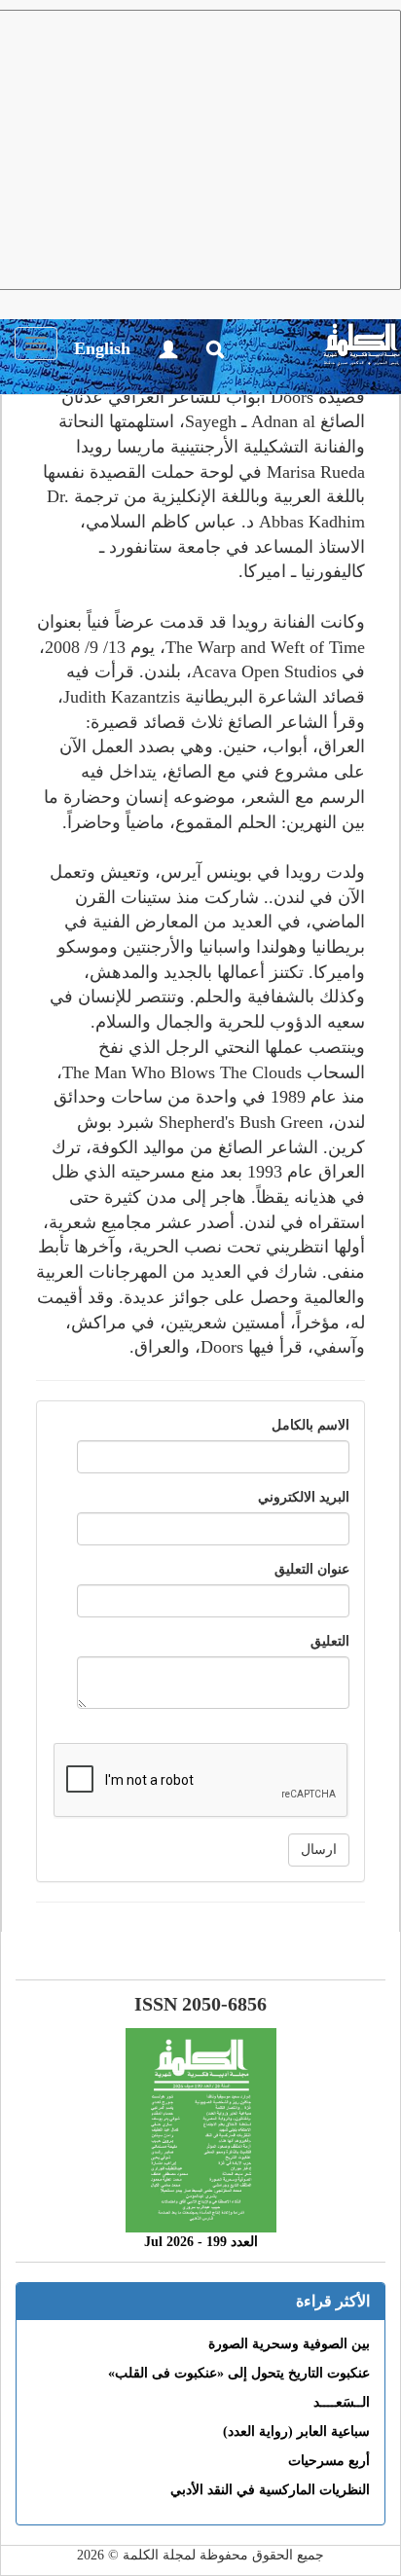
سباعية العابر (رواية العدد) (296, 2431)
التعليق (330, 1641)
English (102, 348)
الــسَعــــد (342, 2402)
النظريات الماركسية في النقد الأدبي (270, 2490)
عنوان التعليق (312, 1569)
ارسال (319, 1850)
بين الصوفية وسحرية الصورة (289, 2344)
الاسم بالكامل (310, 1425)
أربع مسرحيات (329, 2461)
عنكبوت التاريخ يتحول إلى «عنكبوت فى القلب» (239, 2373)
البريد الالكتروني (304, 1497)
